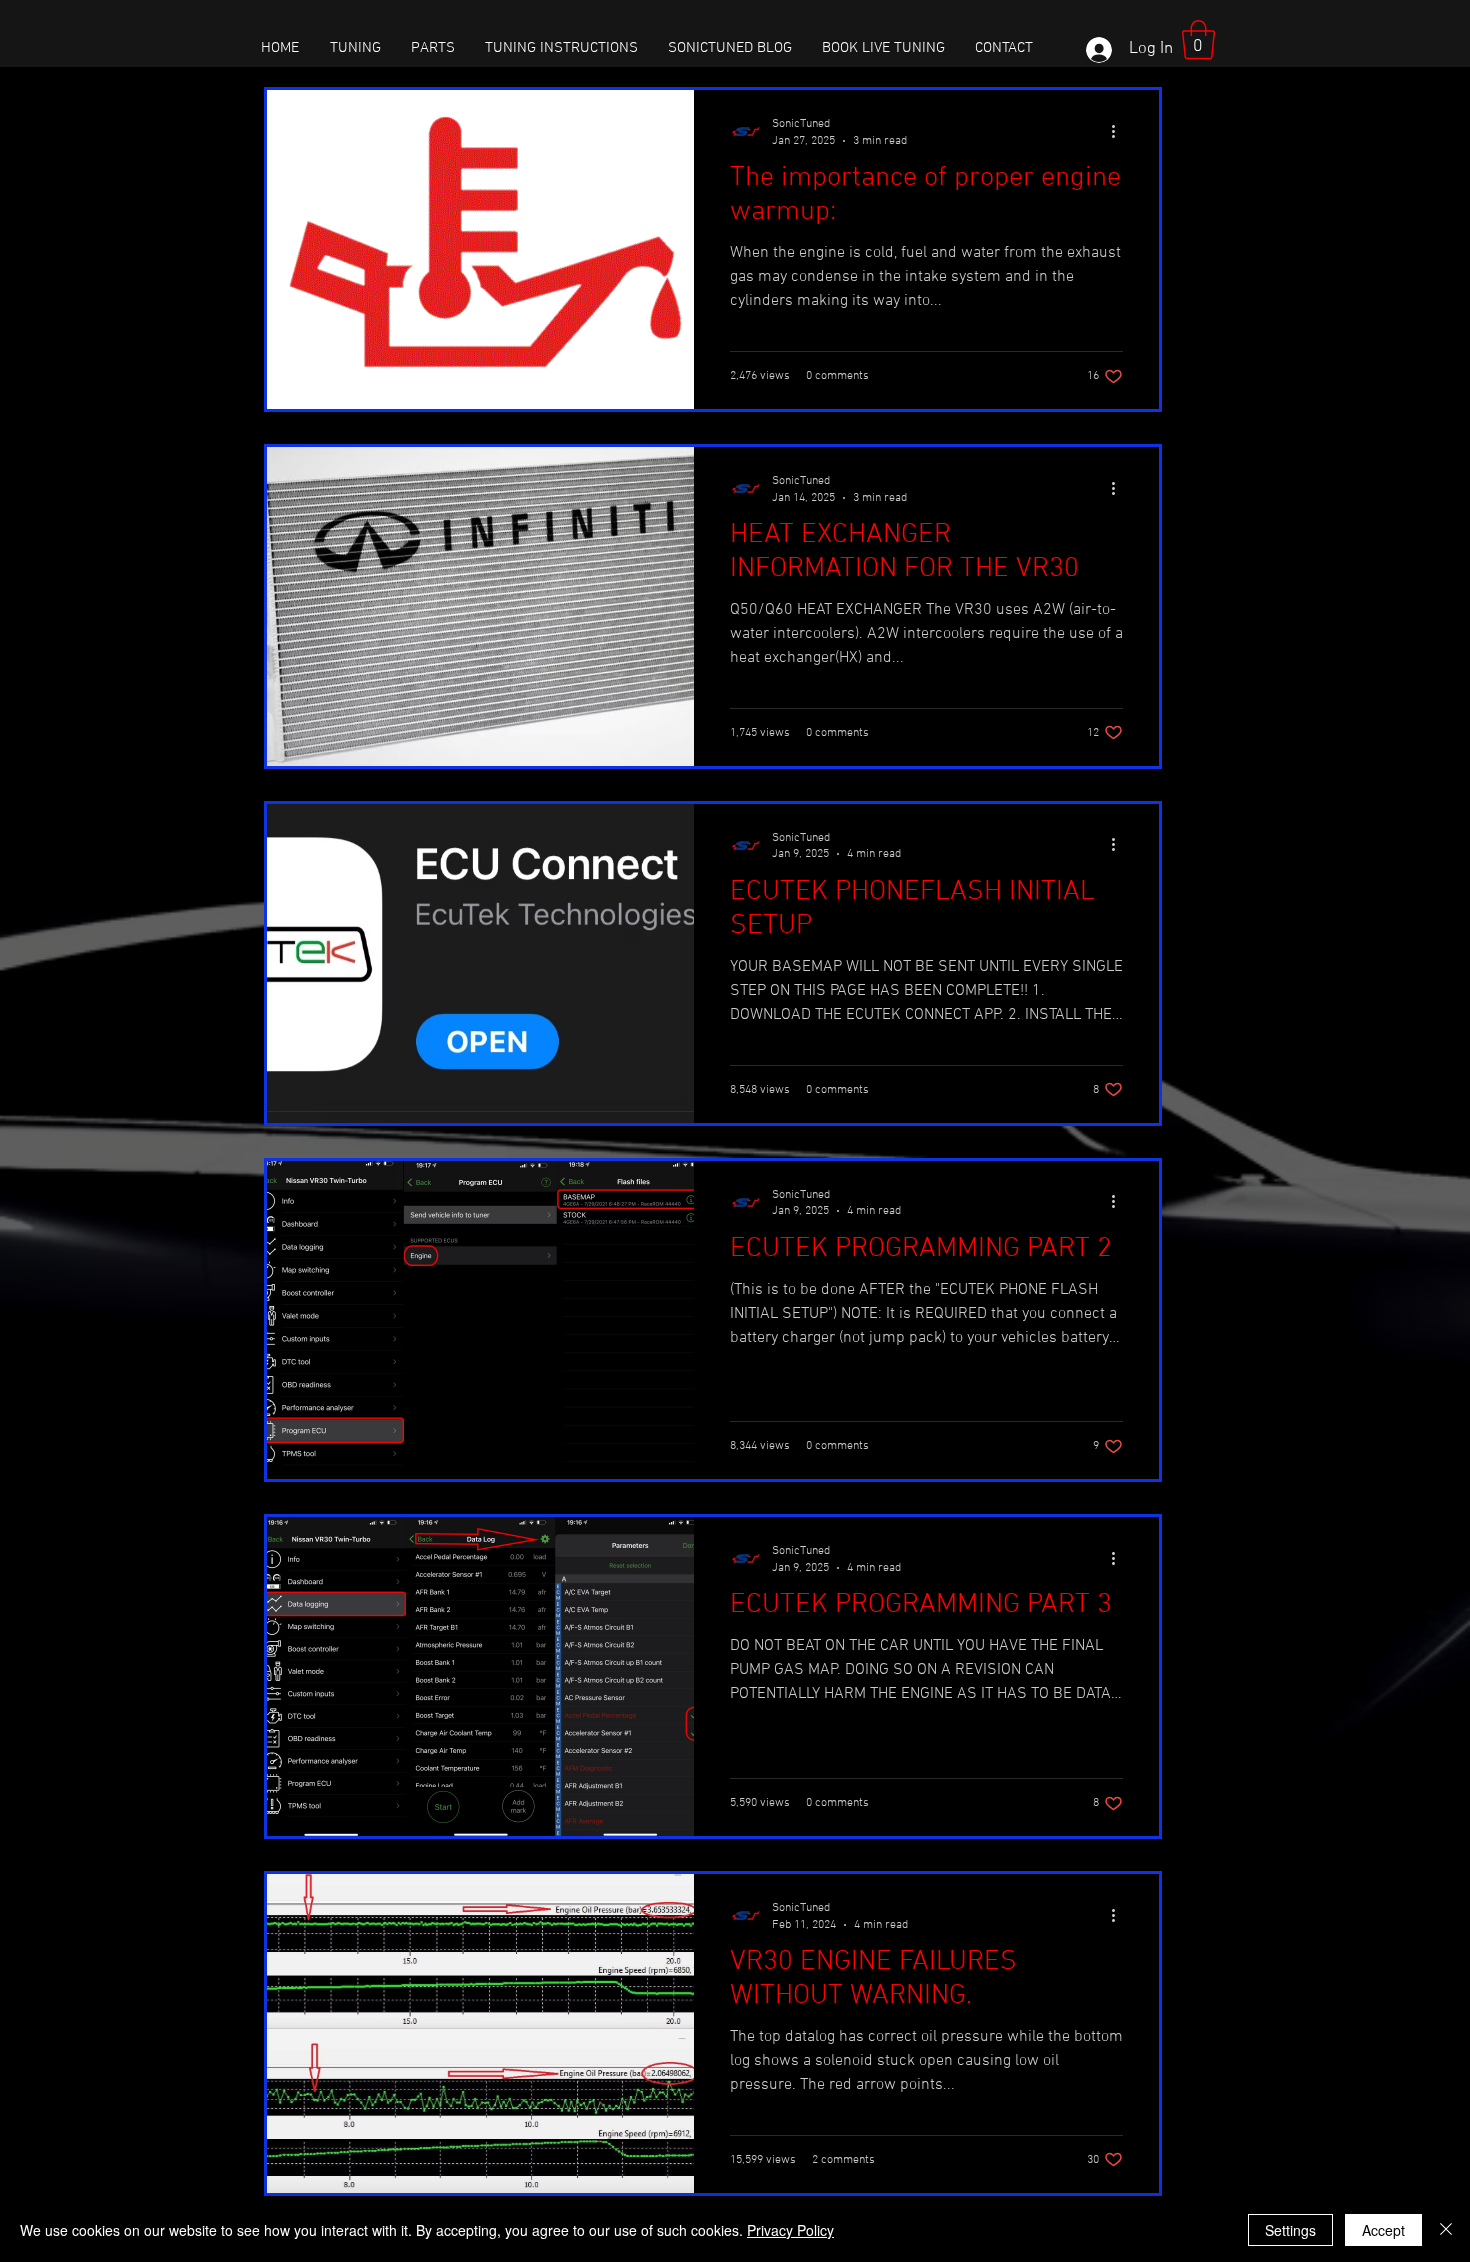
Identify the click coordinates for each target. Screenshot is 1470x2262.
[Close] (1446, 2230)
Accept (1383, 2230)
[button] (1198, 39)
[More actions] (1120, 131)
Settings (1290, 2230)
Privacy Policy (790, 2230)
